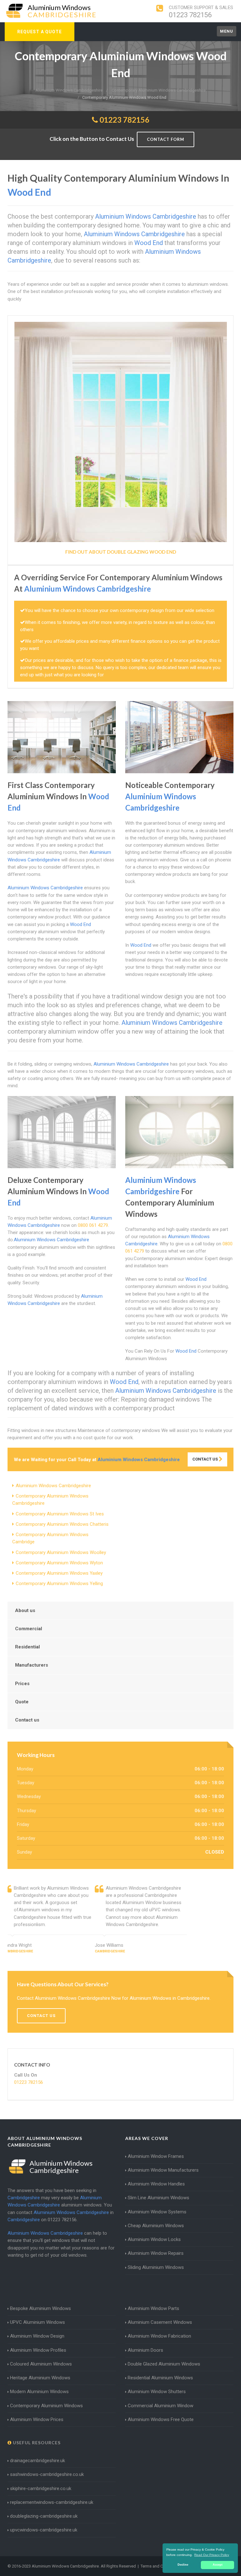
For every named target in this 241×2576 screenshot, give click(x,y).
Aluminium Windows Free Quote (161, 2419)
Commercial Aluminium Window (161, 2406)
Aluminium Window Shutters (157, 2392)
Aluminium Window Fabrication (159, 2336)
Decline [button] (183, 2565)
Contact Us (206, 1459)
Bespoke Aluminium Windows (40, 2308)
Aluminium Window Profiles (38, 2350)
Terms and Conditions (160, 2566)
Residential (27, 1647)
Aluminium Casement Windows (160, 2322)
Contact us (27, 1720)
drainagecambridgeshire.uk (37, 2461)
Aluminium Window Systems (157, 2212)
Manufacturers (32, 1665)
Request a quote (40, 32)
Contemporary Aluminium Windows (46, 2406)
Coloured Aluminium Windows (41, 2364)
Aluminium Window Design (37, 2336)
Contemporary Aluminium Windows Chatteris (62, 1524)
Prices (22, 1684)
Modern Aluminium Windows (39, 2392)
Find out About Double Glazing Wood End (121, 552)
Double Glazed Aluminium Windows (164, 2364)
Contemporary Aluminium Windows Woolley (61, 1552)
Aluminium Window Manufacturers (163, 2170)
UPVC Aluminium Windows (37, 2322)
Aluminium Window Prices (37, 2419)
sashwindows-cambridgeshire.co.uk (47, 2474)
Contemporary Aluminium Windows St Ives (60, 1514)
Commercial (29, 1629)
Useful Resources (36, 2443)
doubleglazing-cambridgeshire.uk (44, 2516)
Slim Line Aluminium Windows (158, 2198)
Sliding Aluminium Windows (156, 2267)
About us (25, 1610)
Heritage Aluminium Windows (40, 2378)
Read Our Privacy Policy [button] (212, 2555)
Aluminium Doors (145, 2350)
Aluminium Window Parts (153, 2308)
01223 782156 (190, 15)
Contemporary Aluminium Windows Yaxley (59, 1573)
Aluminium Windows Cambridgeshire (53, 1486)
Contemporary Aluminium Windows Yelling (59, 1583)
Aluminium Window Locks (154, 2239)
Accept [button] (218, 2565)
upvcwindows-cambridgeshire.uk (44, 2530)
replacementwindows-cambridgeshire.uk (52, 2502)
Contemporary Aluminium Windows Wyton (59, 1563)
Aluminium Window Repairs (156, 2253)
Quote (22, 1702)
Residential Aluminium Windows (160, 2378)
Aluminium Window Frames (156, 2156)
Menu (227, 31)
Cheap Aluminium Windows (156, 2226)
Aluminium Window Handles (156, 2184)
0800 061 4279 (93, 1225)
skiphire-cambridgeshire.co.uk (41, 2488)
